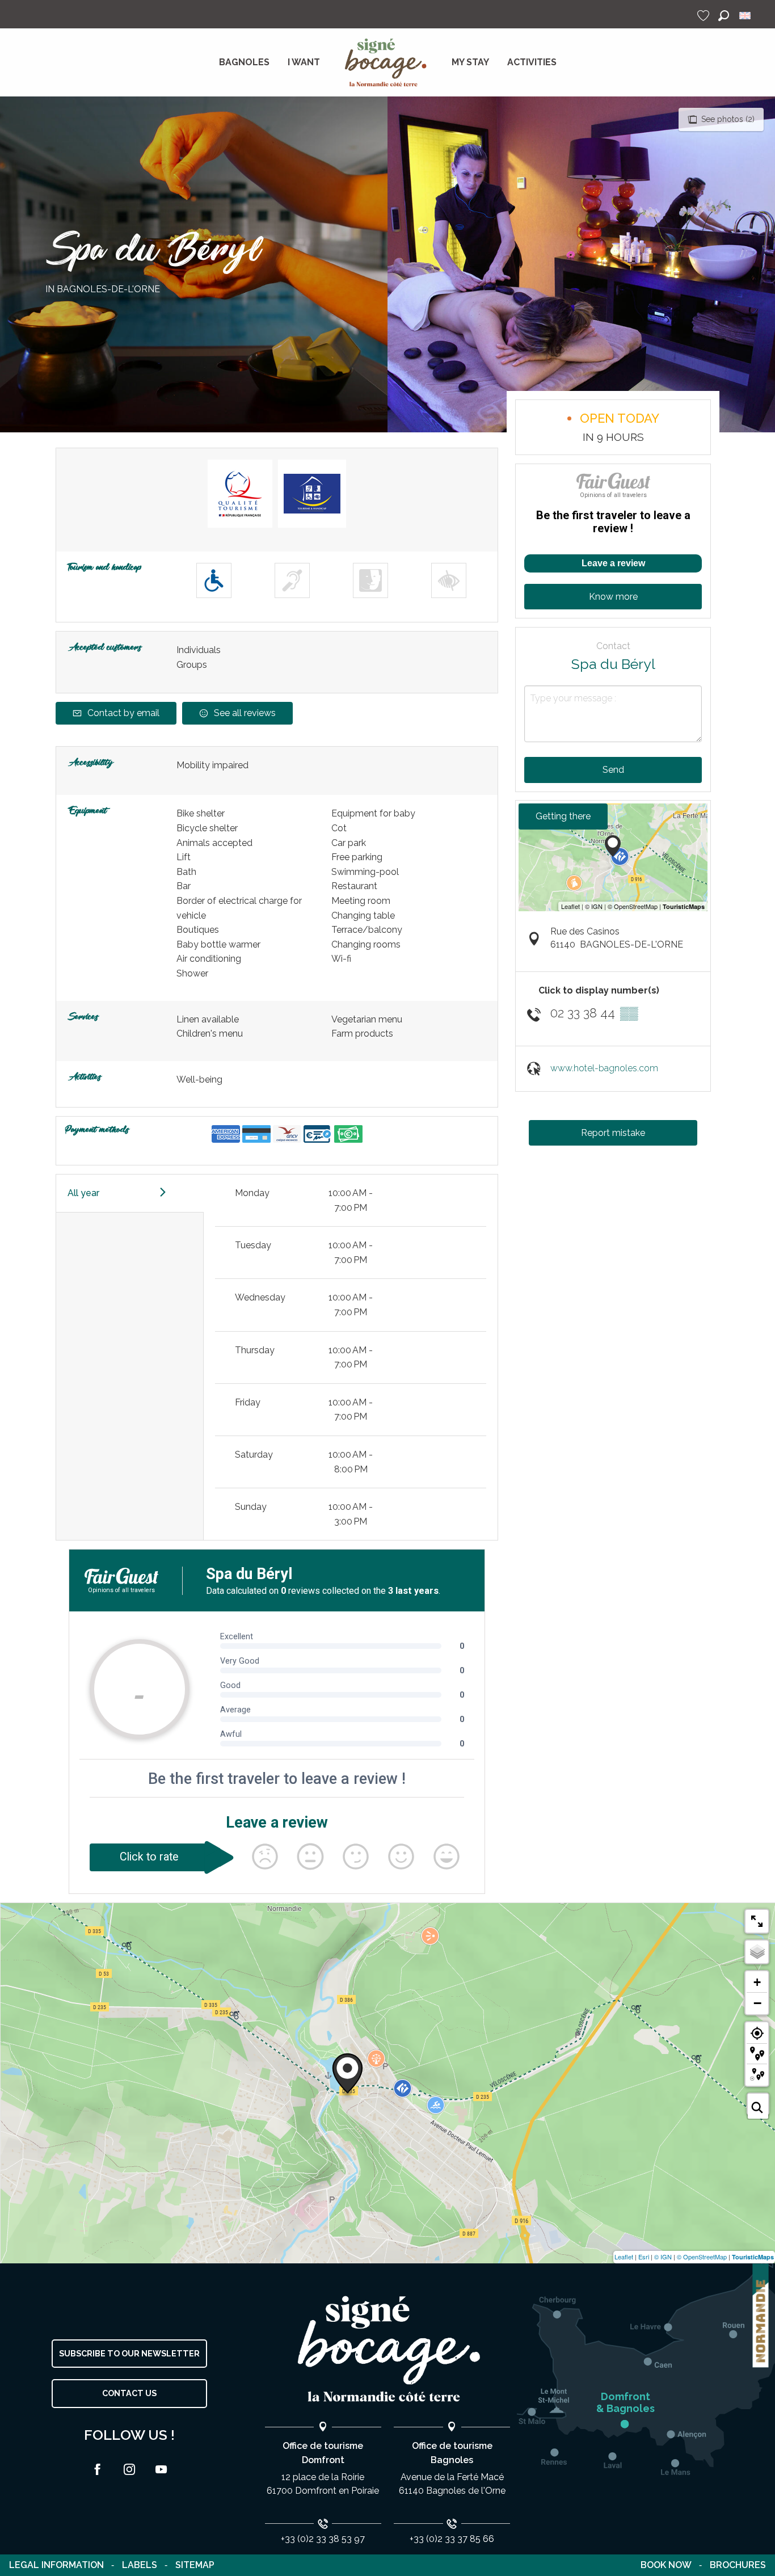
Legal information (56, 2565)
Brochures (738, 2565)
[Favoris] (705, 16)
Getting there (563, 816)
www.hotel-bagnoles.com (604, 1068)
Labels (140, 2565)
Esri (644, 2257)
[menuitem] (244, 62)
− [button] (757, 2003)
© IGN (663, 2257)
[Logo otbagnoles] (387, 2349)
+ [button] (757, 1982)
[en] (746, 16)
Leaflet (624, 2257)
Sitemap (195, 2565)
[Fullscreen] (757, 1921)
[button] (724, 16)
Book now (666, 2565)
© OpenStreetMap (702, 2257)
